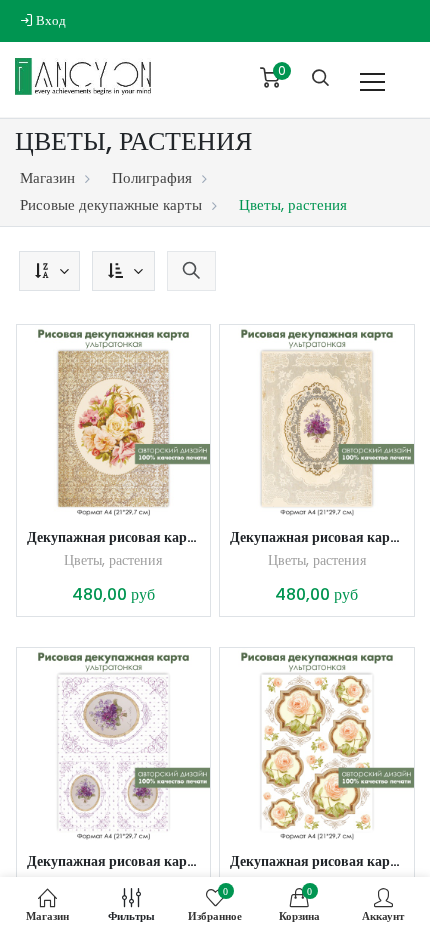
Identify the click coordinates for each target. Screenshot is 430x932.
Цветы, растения (113, 560)
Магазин (47, 177)
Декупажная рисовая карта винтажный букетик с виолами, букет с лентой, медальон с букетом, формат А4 (114, 861)
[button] (49, 271)
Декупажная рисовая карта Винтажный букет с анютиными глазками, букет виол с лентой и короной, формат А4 (317, 537)
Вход (49, 20)
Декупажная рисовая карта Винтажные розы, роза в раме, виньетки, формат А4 (317, 861)
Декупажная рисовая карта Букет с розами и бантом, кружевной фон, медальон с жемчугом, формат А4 (114, 537)
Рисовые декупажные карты (111, 204)
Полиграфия (152, 177)
